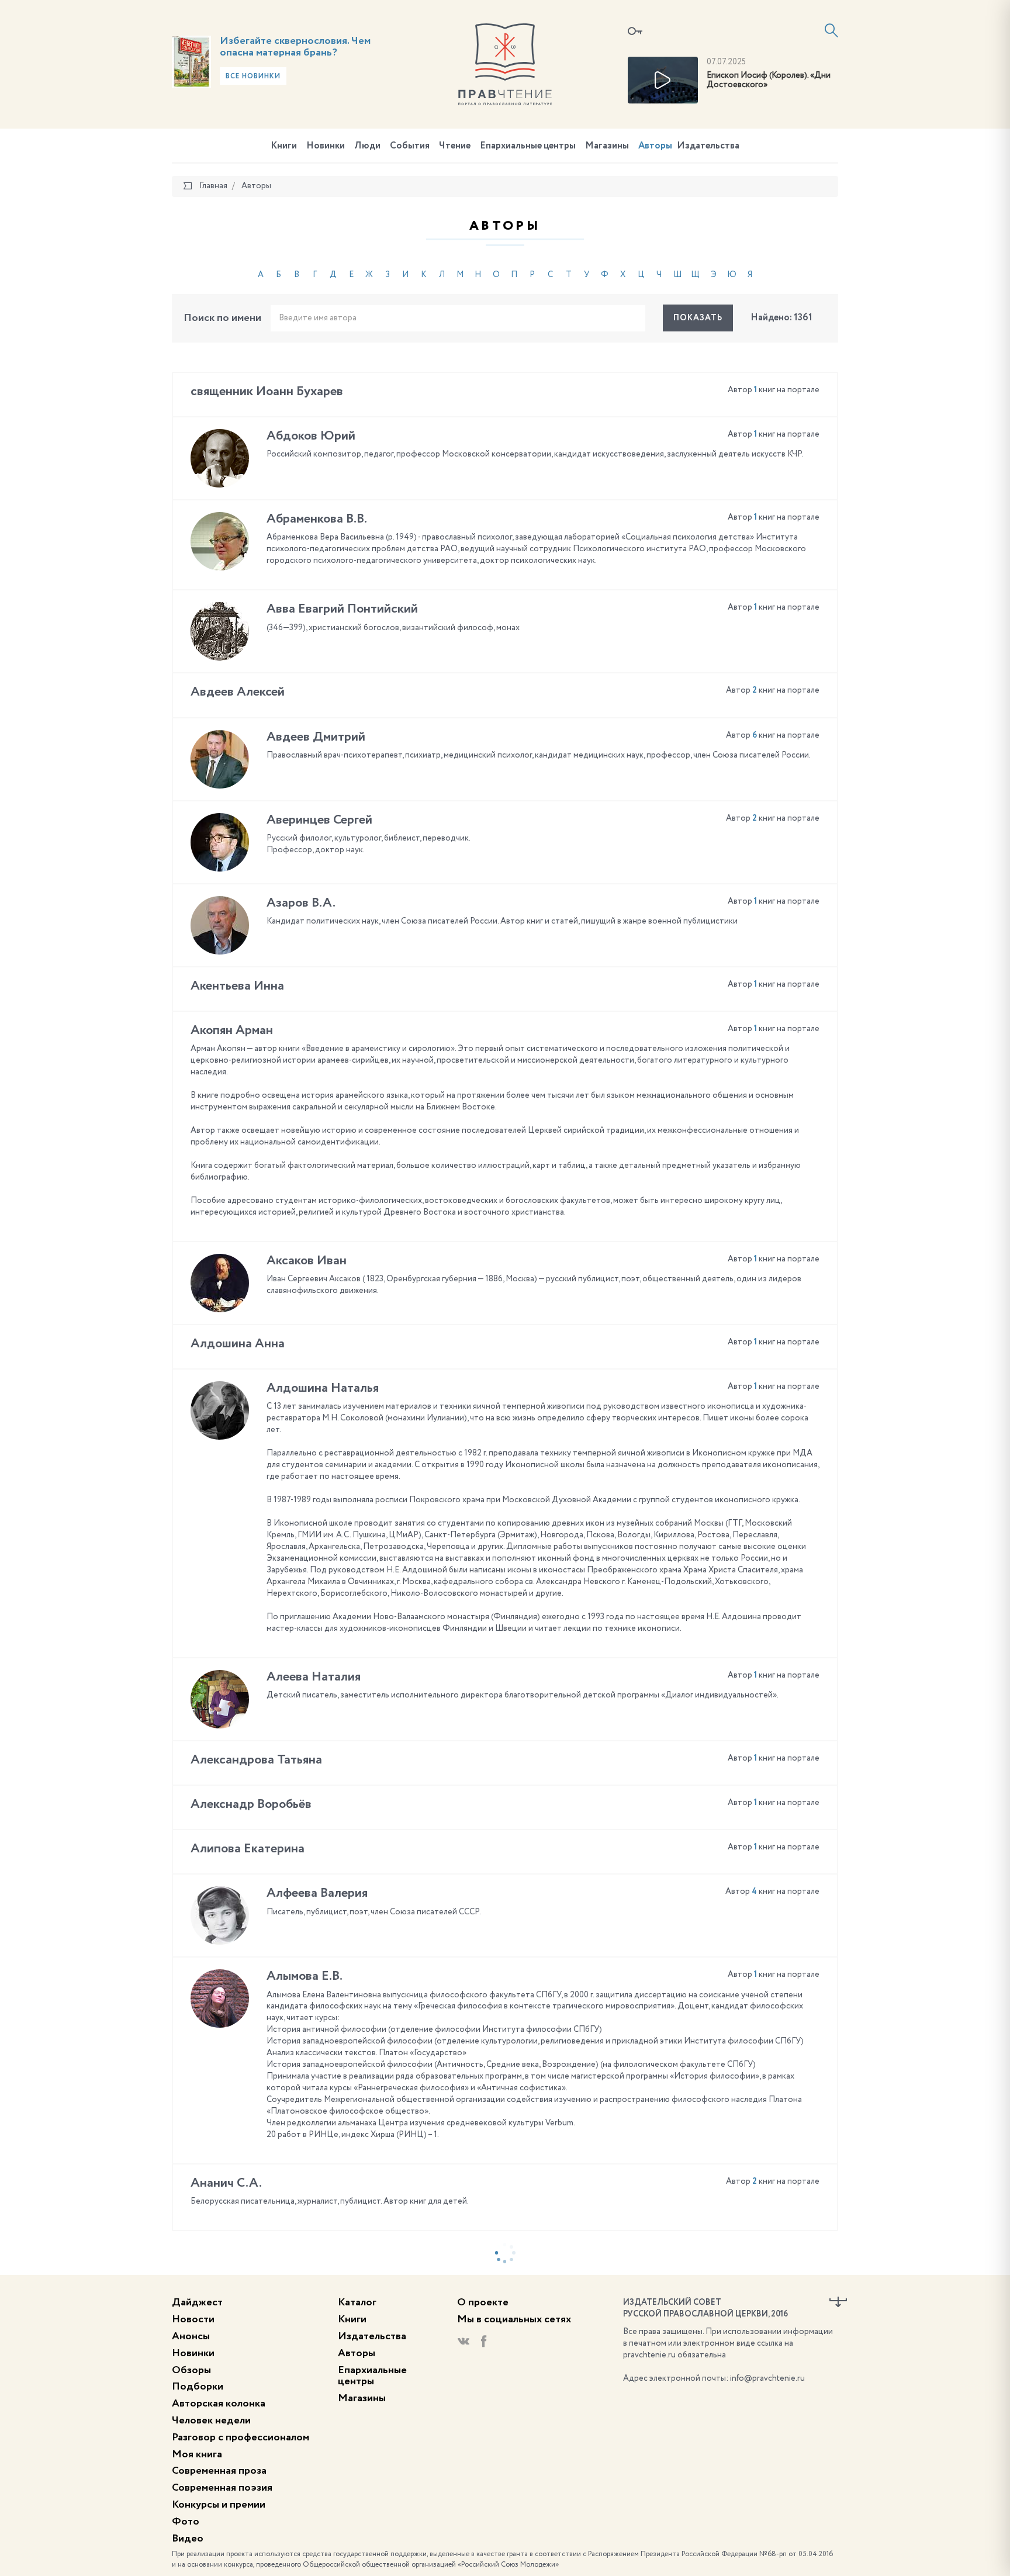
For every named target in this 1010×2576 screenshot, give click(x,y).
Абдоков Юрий (311, 436)
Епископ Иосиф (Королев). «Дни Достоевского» (769, 80)
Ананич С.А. (226, 2183)
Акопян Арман (232, 1031)
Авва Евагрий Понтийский (342, 609)
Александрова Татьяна (256, 1760)
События (410, 146)
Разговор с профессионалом (241, 2437)
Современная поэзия (222, 2488)
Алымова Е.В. (305, 1976)
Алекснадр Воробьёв (251, 1804)
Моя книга (197, 2454)
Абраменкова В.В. (317, 519)
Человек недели (211, 2421)
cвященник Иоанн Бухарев (267, 392)
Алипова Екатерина (248, 1849)
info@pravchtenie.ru (767, 2378)
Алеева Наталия (314, 1677)
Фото (186, 2522)
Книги (284, 146)
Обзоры (191, 2370)
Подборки (198, 2387)
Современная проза (219, 2471)
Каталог (357, 2302)
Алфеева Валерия (317, 1893)
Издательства (708, 146)
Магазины (607, 146)
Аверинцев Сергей (319, 820)
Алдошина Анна (238, 1344)
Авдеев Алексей (238, 692)
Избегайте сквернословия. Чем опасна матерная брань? (295, 47)
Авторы (655, 146)
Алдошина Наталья (323, 1388)
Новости (193, 2319)
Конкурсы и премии (219, 2505)
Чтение (455, 146)
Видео (188, 2539)
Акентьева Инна (237, 986)
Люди (367, 146)
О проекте (483, 2302)
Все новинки (253, 77)
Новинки (326, 146)
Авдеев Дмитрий (316, 737)
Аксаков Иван (307, 1261)
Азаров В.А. (301, 903)
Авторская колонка (219, 2404)
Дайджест (197, 2302)
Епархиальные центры (528, 146)
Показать (698, 318)
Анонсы (191, 2336)
